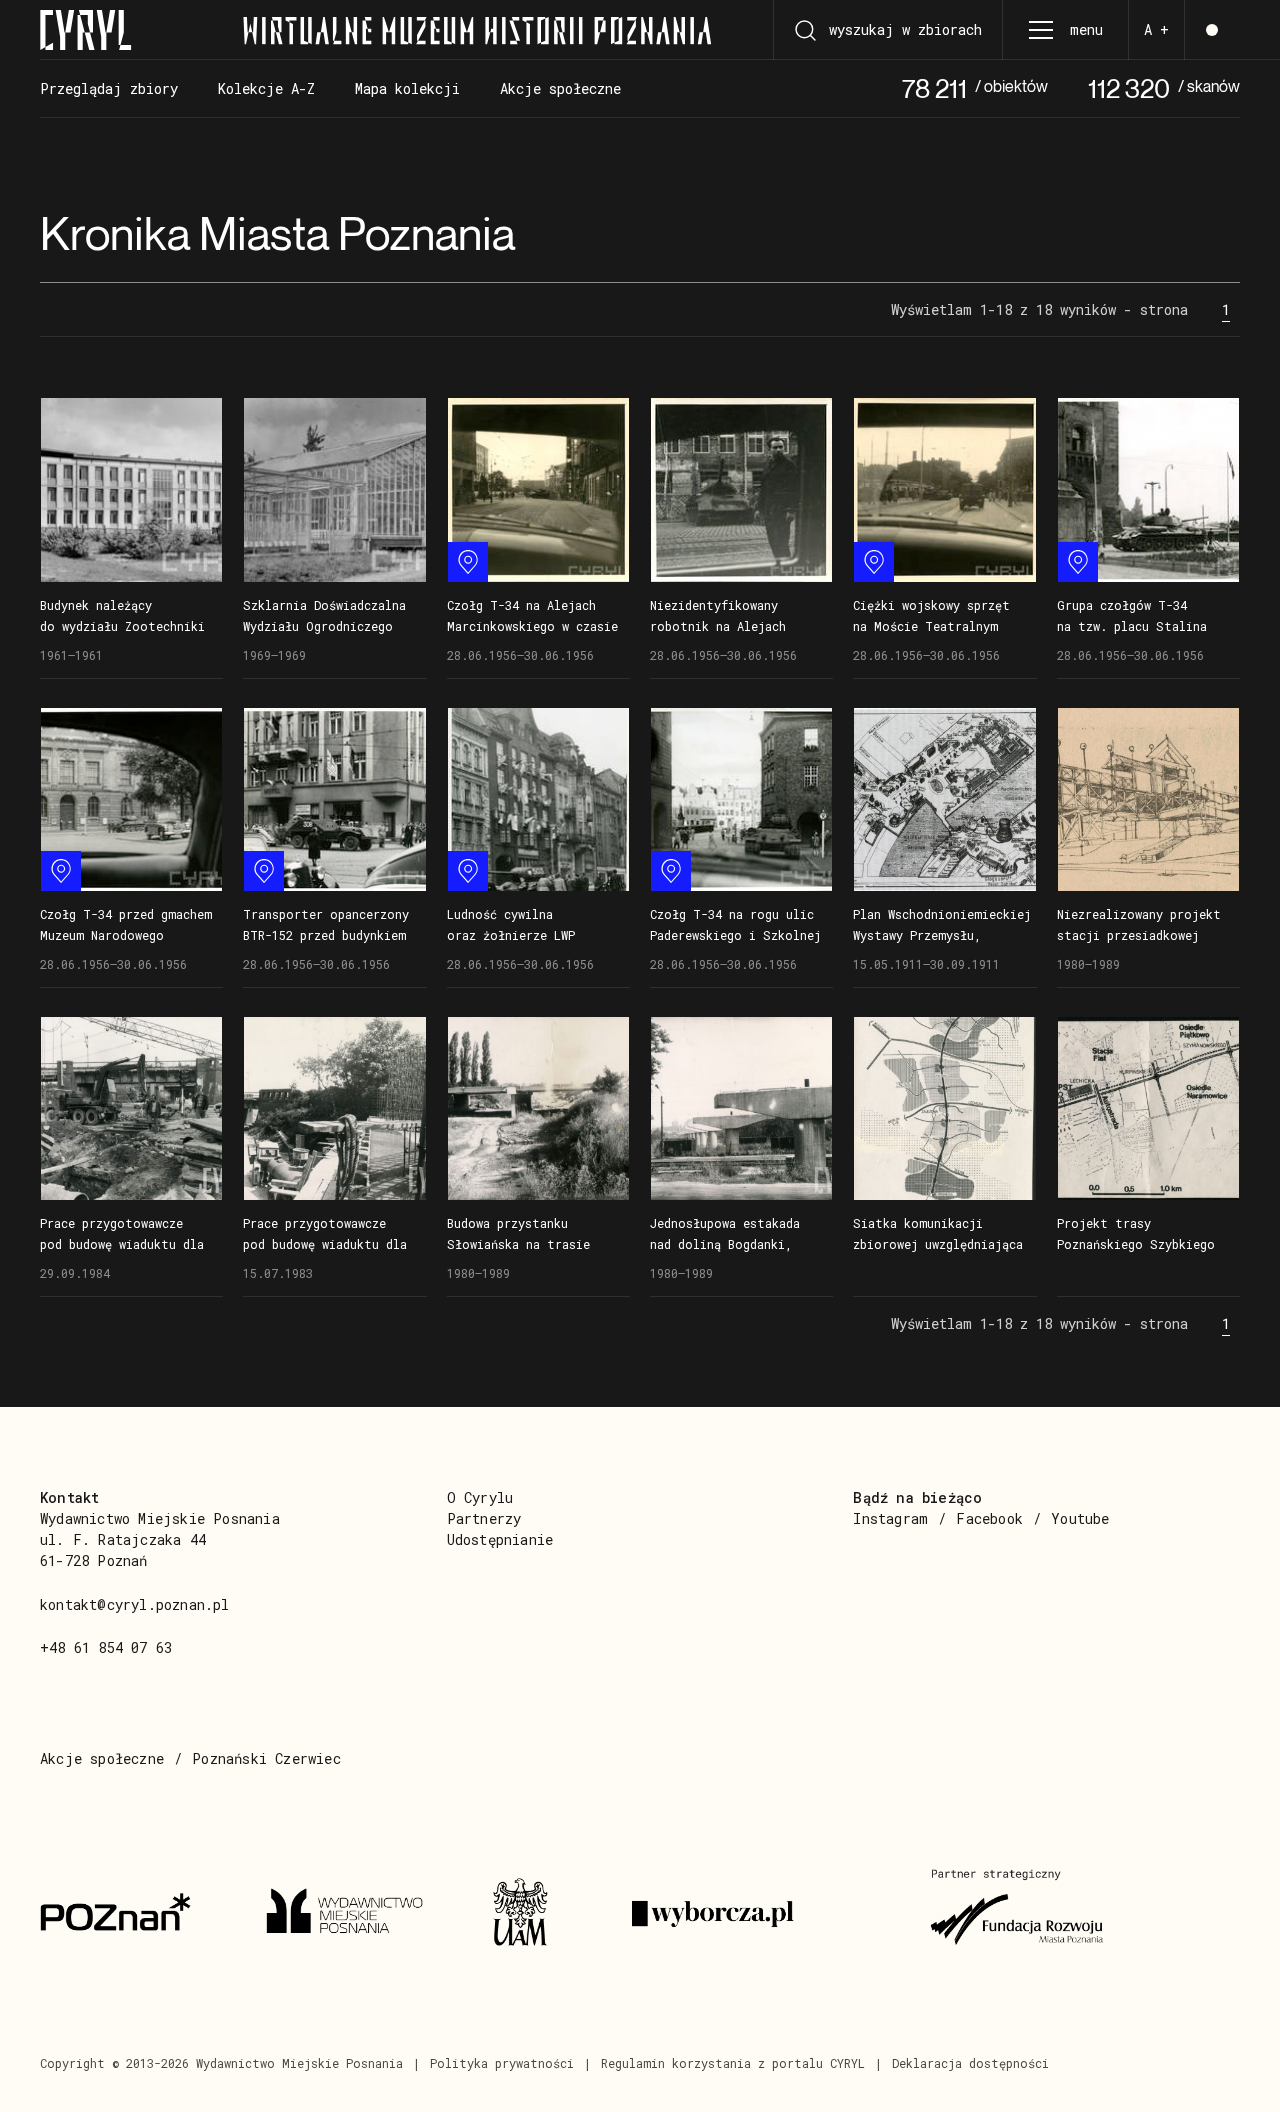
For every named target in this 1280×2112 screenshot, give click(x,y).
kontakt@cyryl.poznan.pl (135, 1604)
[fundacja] (1019, 1914)
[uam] (538, 1914)
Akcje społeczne (102, 1758)
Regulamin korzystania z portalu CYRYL (733, 2063)
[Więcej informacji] (131, 489)
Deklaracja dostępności (970, 2063)
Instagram (890, 1518)
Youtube (1080, 1518)
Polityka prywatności (502, 2063)
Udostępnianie (500, 1539)
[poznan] (129, 1914)
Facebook (989, 1518)
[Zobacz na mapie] (468, 562)
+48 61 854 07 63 (106, 1647)
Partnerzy (484, 1518)
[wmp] (355, 1914)
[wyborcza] (757, 1914)
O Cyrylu (480, 1497)
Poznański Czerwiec (266, 1758)
